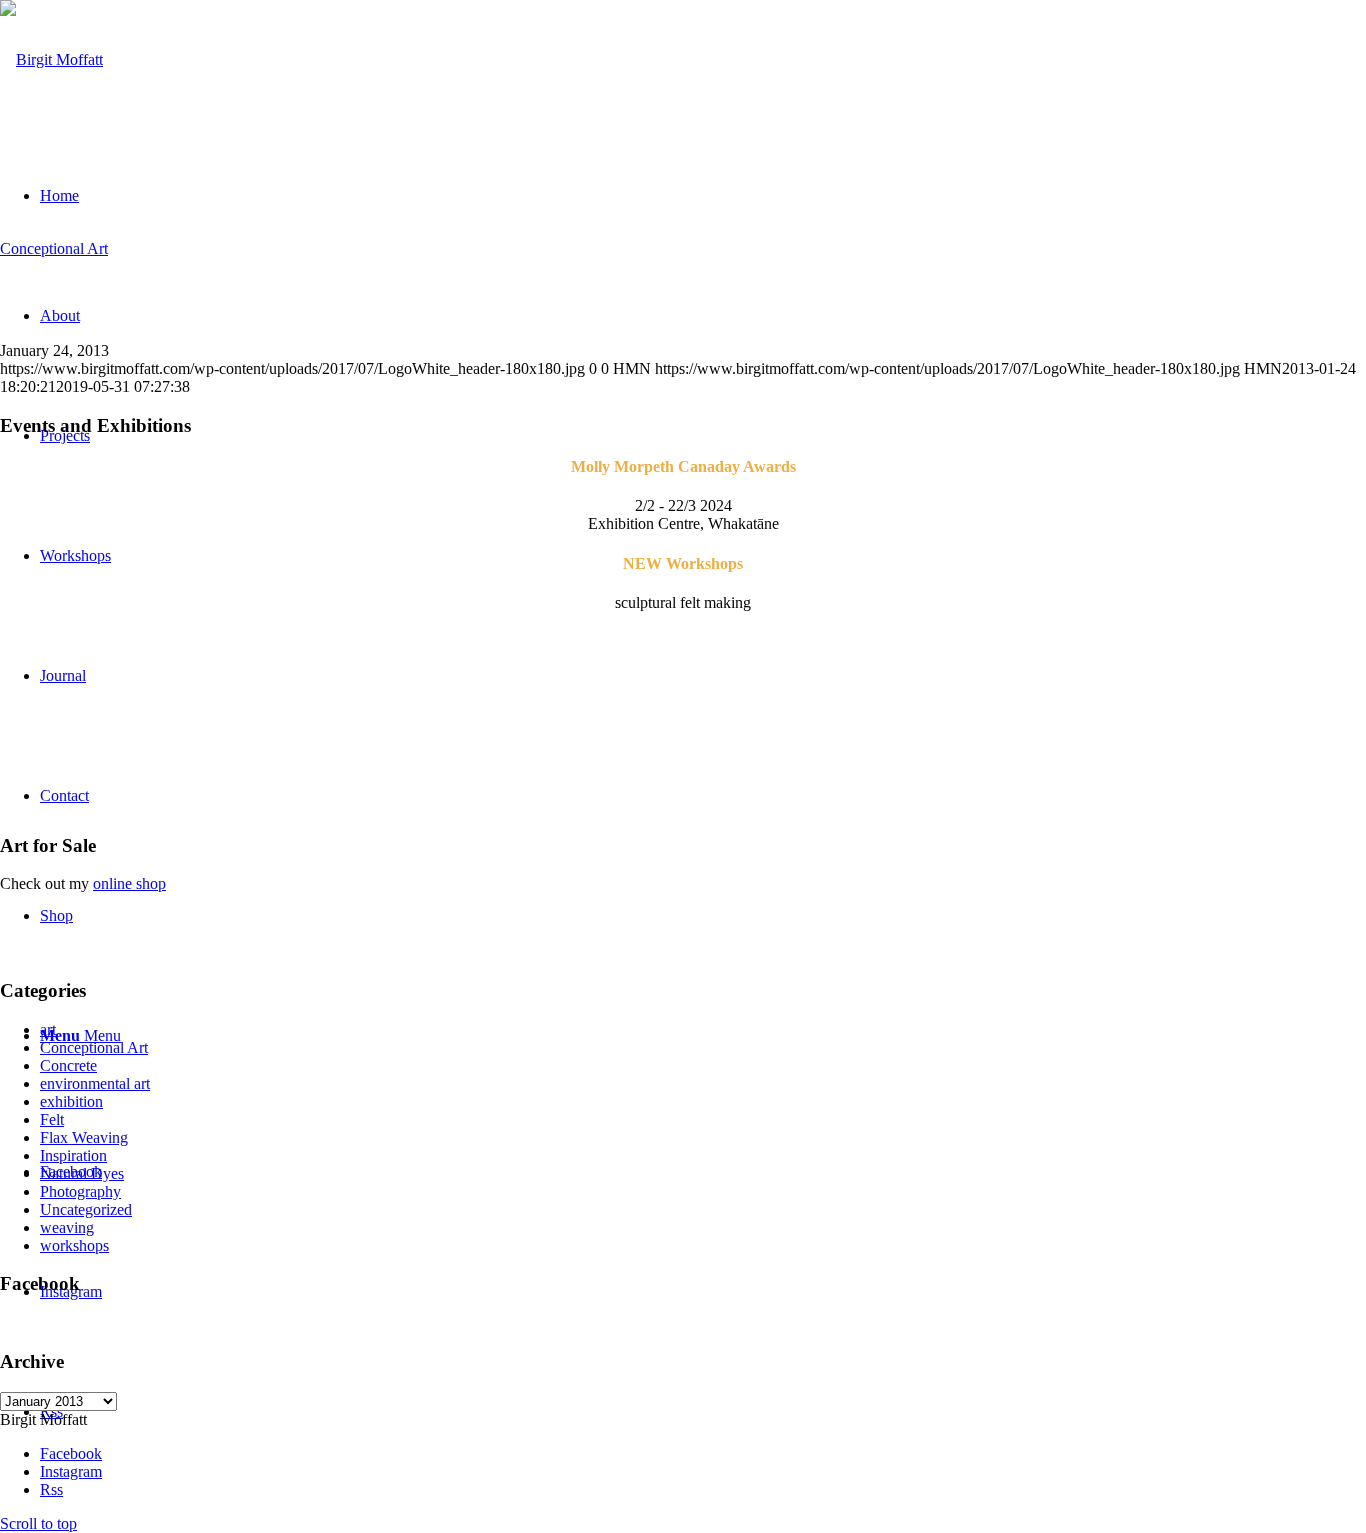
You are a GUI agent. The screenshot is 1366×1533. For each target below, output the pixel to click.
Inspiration (73, 1155)
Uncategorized (86, 1209)
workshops (74, 1245)
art (48, 1029)
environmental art (95, 1083)
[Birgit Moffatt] (51, 59)
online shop (129, 883)
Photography (80, 1191)
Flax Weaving (84, 1137)
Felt (52, 1119)
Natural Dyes (82, 1173)
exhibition (71, 1101)
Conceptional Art (54, 248)
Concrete (68, 1065)
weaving (67, 1227)
